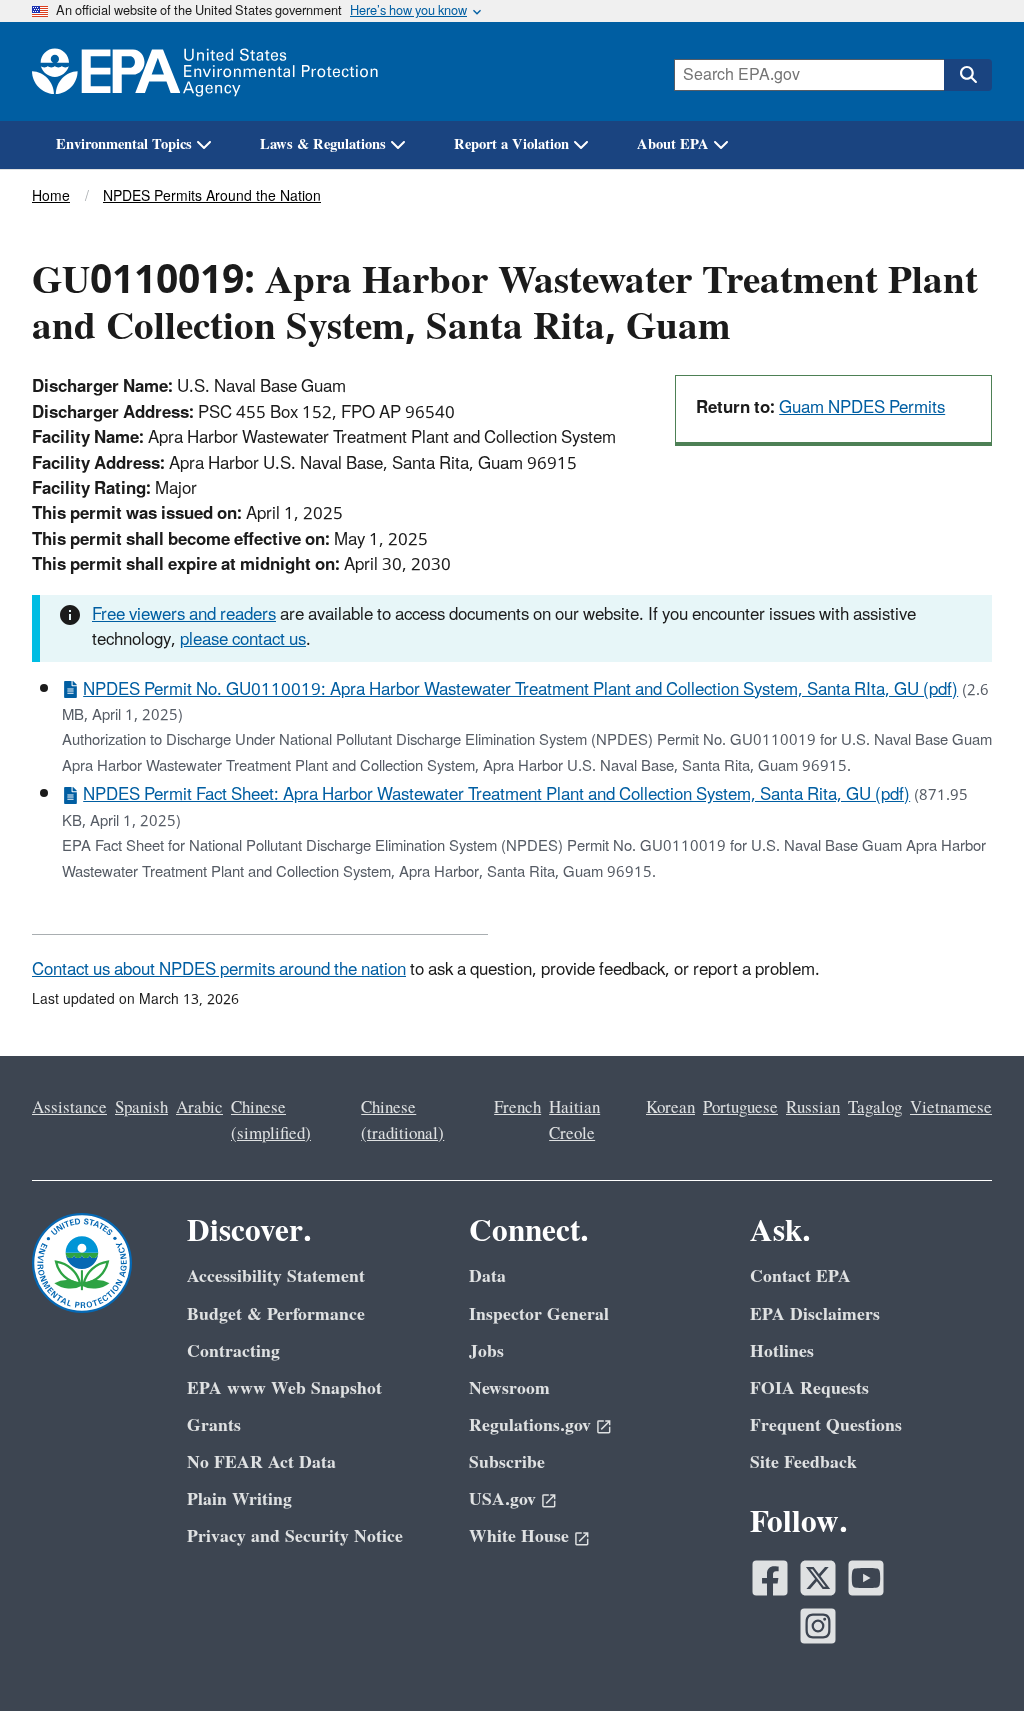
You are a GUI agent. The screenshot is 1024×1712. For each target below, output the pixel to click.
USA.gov (502, 1499)
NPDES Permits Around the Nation (212, 196)
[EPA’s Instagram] (818, 1626)
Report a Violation (511, 144)
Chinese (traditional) (402, 1120)
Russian (813, 1108)
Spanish (141, 1108)
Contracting (233, 1351)
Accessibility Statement (276, 1276)
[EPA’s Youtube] (866, 1578)
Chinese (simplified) (271, 1120)
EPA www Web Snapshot (284, 1388)
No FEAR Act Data (261, 1462)
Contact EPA (800, 1276)
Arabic (199, 1108)
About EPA (673, 144)
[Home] (205, 71)
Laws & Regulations (323, 144)
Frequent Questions (826, 1425)
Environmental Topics (124, 144)
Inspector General (539, 1314)
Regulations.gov (530, 1425)
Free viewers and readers (184, 615)
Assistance (69, 1108)
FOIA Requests (809, 1388)
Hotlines (782, 1351)
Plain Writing (239, 1499)
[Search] (968, 75)
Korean (670, 1108)
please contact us (243, 640)
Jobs (486, 1351)
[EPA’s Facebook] (770, 1578)
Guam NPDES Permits (862, 408)
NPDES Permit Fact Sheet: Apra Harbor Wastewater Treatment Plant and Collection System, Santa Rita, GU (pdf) (496, 795)
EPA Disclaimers (815, 1314)
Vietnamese (951, 1108)
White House (519, 1536)
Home (51, 196)
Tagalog (875, 1108)
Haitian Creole (574, 1120)
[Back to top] (969, 1657)
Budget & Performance (276, 1314)
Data (487, 1276)
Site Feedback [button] (803, 1462)
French (517, 1108)
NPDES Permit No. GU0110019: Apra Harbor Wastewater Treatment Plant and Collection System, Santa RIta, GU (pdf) (520, 690)
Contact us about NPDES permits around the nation (219, 970)
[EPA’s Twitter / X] (818, 1578)
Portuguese (740, 1108)
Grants (214, 1425)
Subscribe (507, 1462)
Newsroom (509, 1388)
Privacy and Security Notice (295, 1536)
